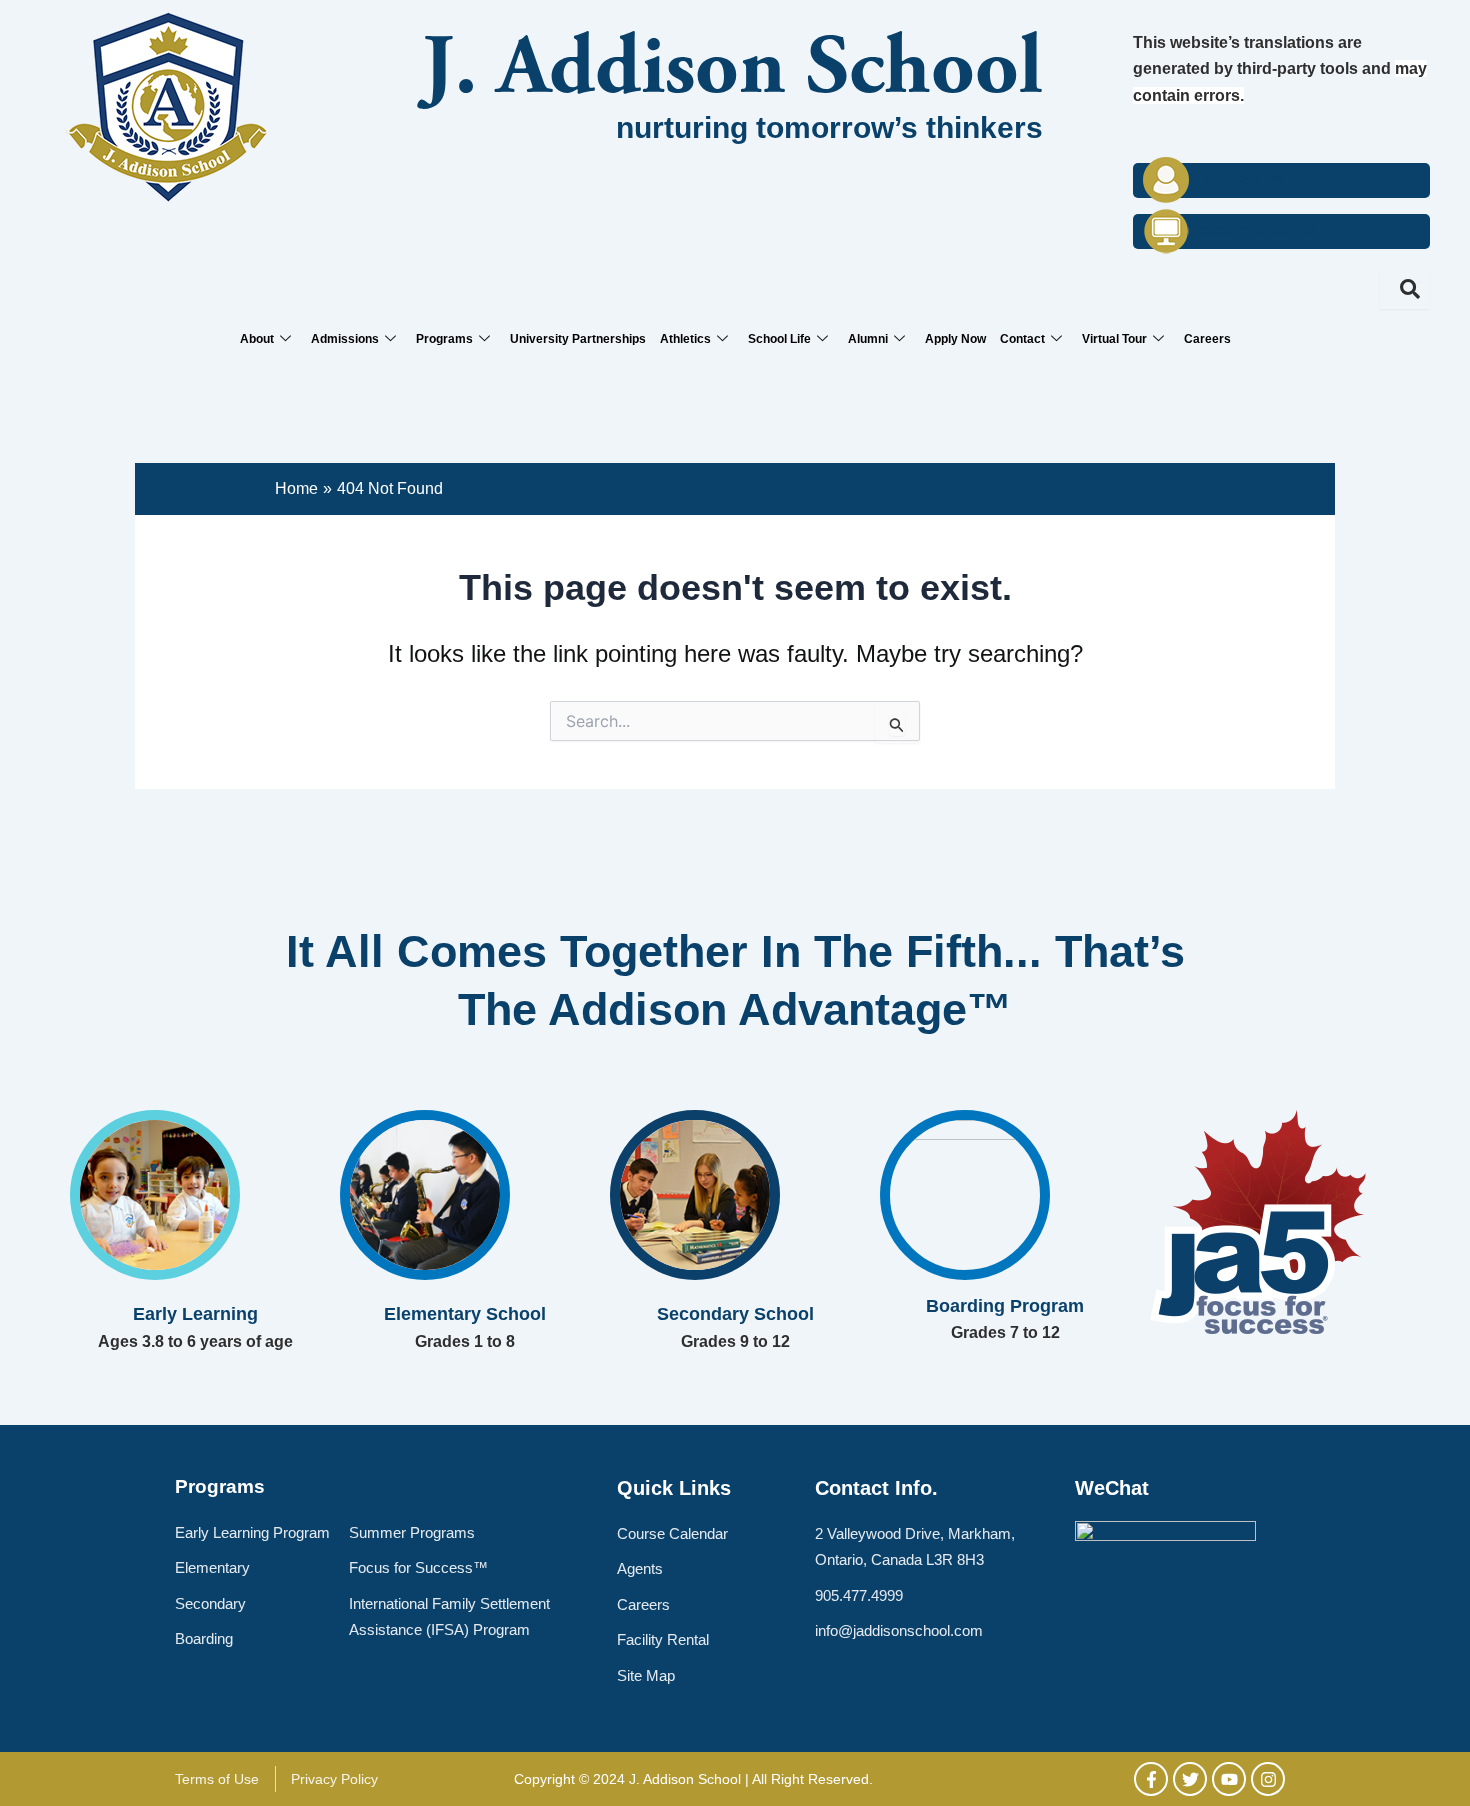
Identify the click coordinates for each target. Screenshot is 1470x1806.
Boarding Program (1005, 1306)
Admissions (345, 339)
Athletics (685, 339)
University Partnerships (578, 339)
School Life (779, 339)
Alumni (868, 339)
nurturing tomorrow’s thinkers (829, 127)
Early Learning (195, 1314)
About (257, 339)
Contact (1022, 339)
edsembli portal (1256, 230)
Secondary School (735, 1314)
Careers (1207, 339)
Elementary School (465, 1314)
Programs (444, 339)
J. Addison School (732, 72)
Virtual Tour (1114, 339)
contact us (1243, 179)
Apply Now (955, 339)
